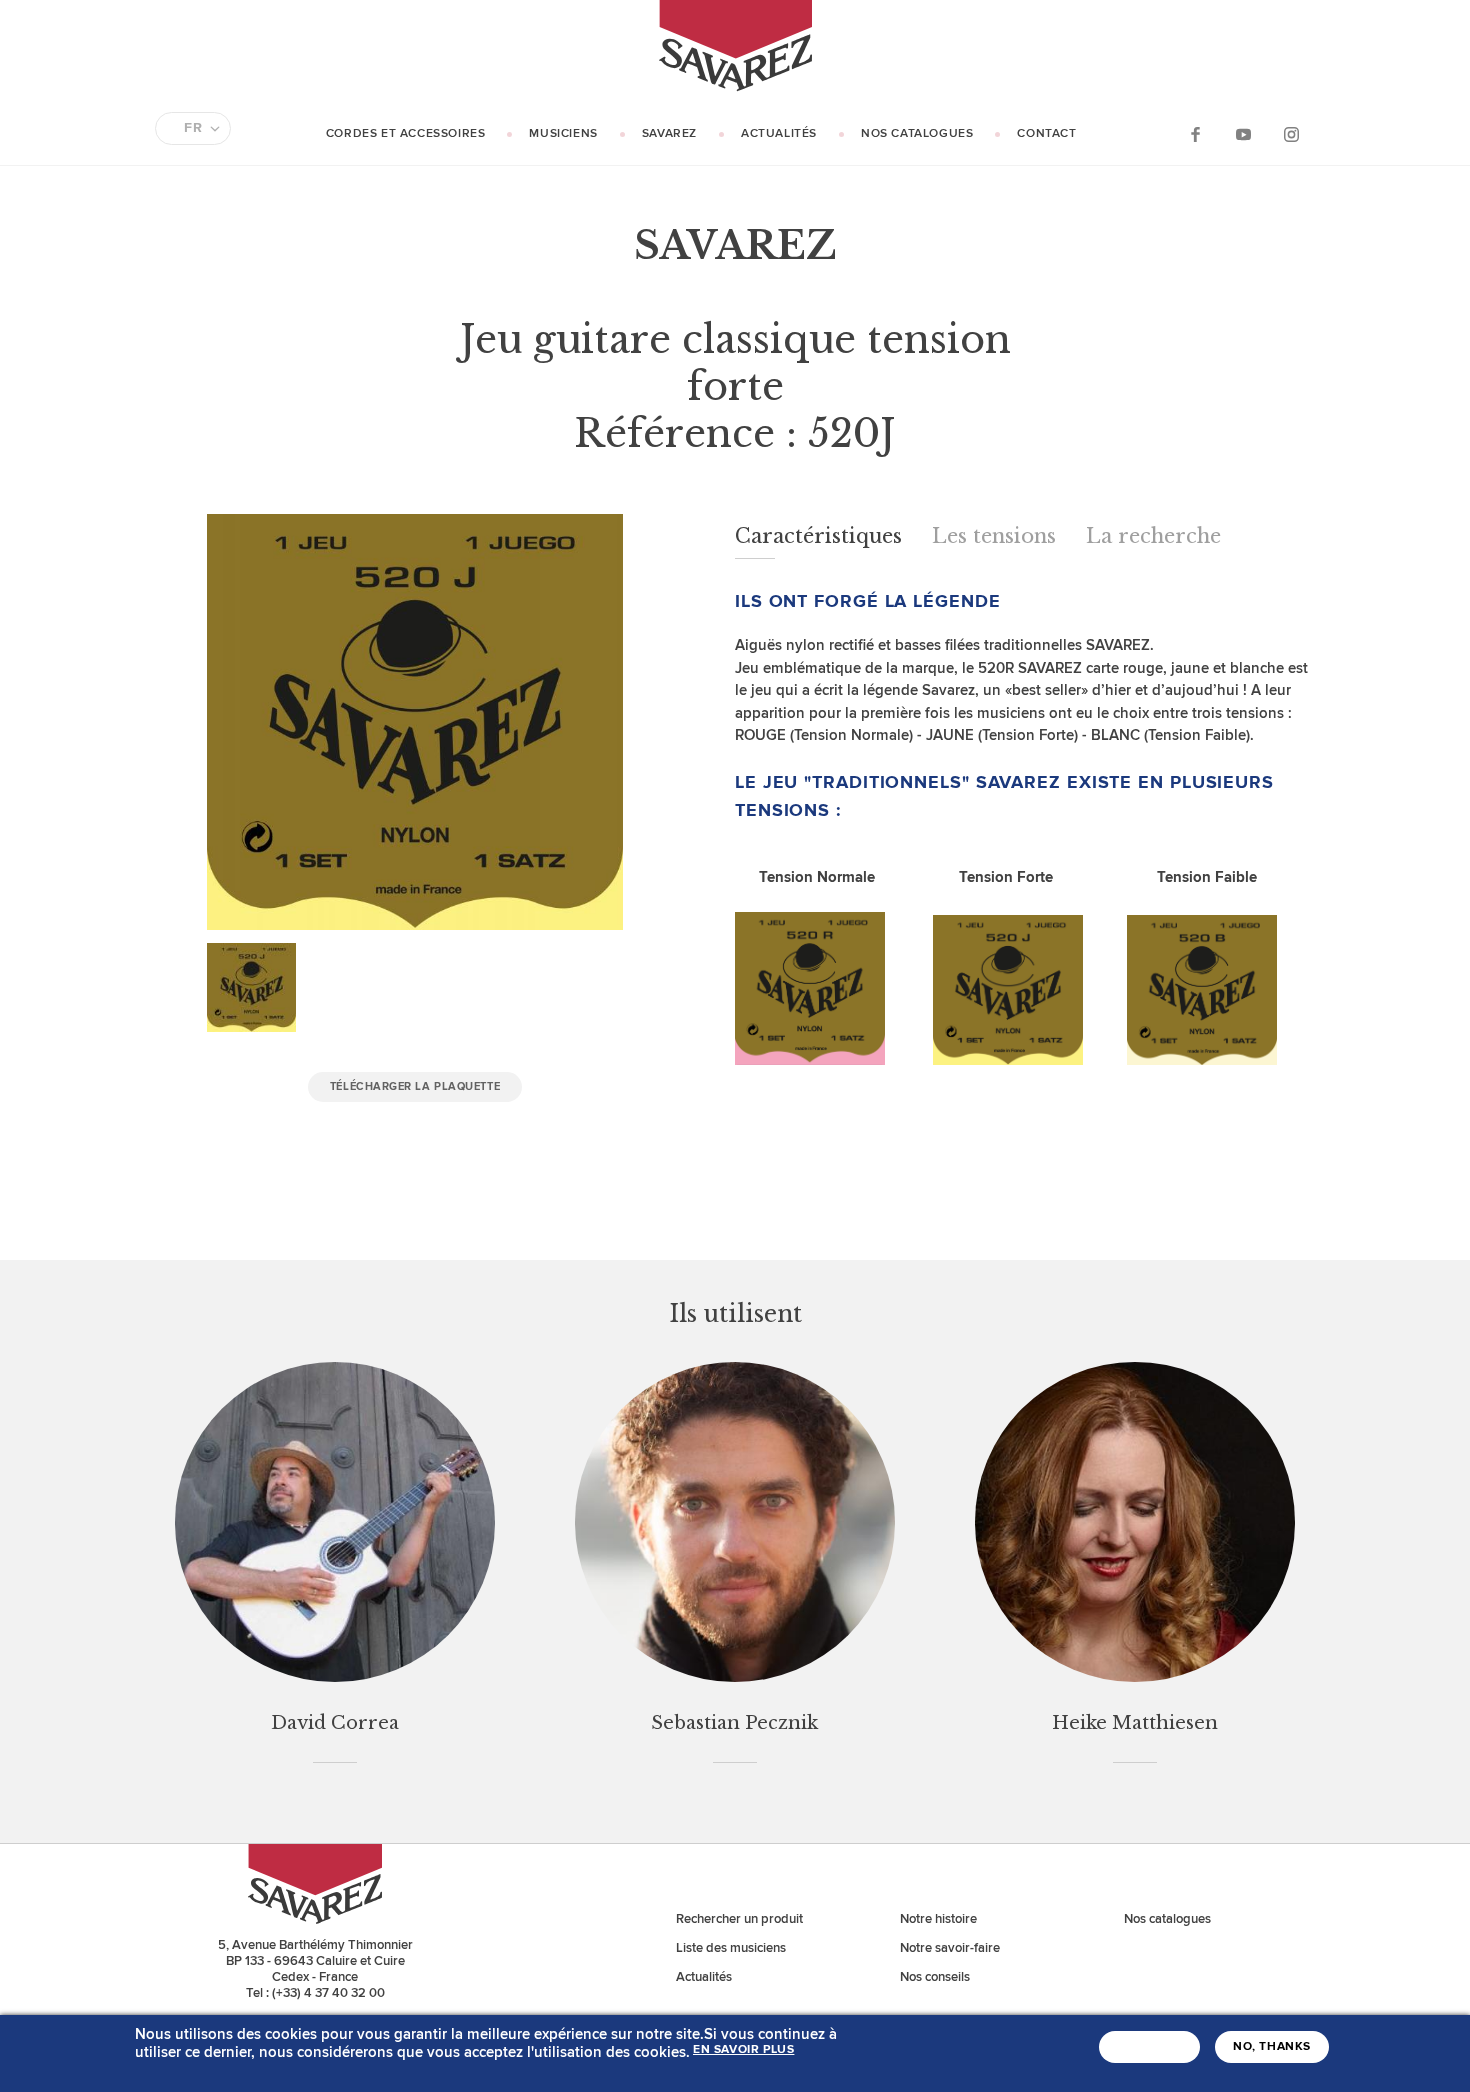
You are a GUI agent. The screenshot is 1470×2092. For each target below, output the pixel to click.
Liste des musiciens (731, 1948)
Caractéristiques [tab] (818, 536)
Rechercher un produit (739, 1919)
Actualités (779, 133)
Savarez (669, 133)
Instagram (1291, 133)
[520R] (810, 1060)
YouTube (1243, 133)
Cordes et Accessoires (406, 133)
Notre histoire (938, 1919)
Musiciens (563, 133)
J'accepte (1149, 2047)
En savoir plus (743, 2050)
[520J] (1008, 1060)
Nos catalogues (917, 133)
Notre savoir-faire (950, 1948)
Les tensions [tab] (994, 536)
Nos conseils (935, 1977)
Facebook (1195, 133)
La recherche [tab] (1153, 536)
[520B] (1202, 1060)
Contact (1046, 133)
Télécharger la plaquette (415, 1086)
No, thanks (1272, 2047)
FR (193, 128)
